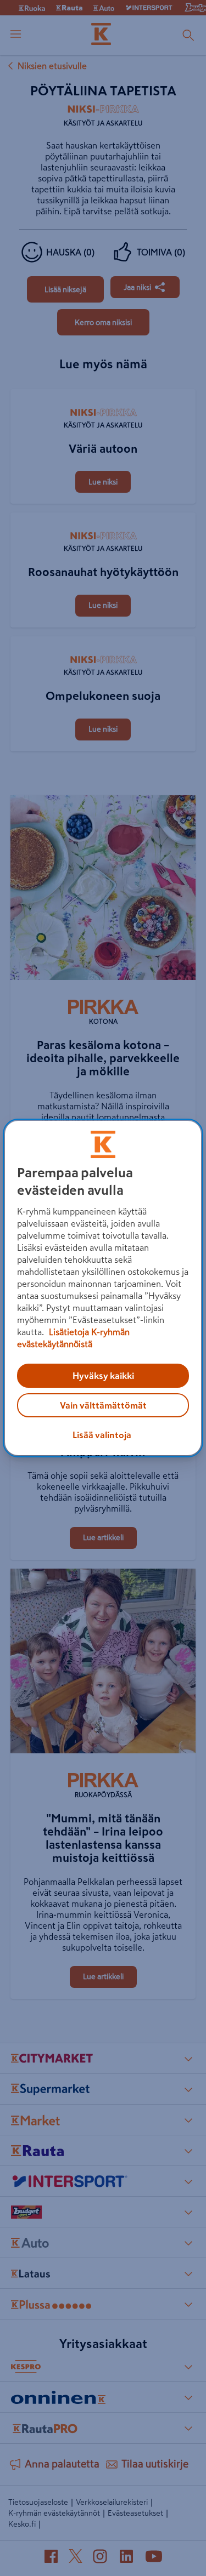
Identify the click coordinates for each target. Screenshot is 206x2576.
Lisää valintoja (102, 1435)
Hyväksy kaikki (103, 1376)
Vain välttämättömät (103, 1405)
